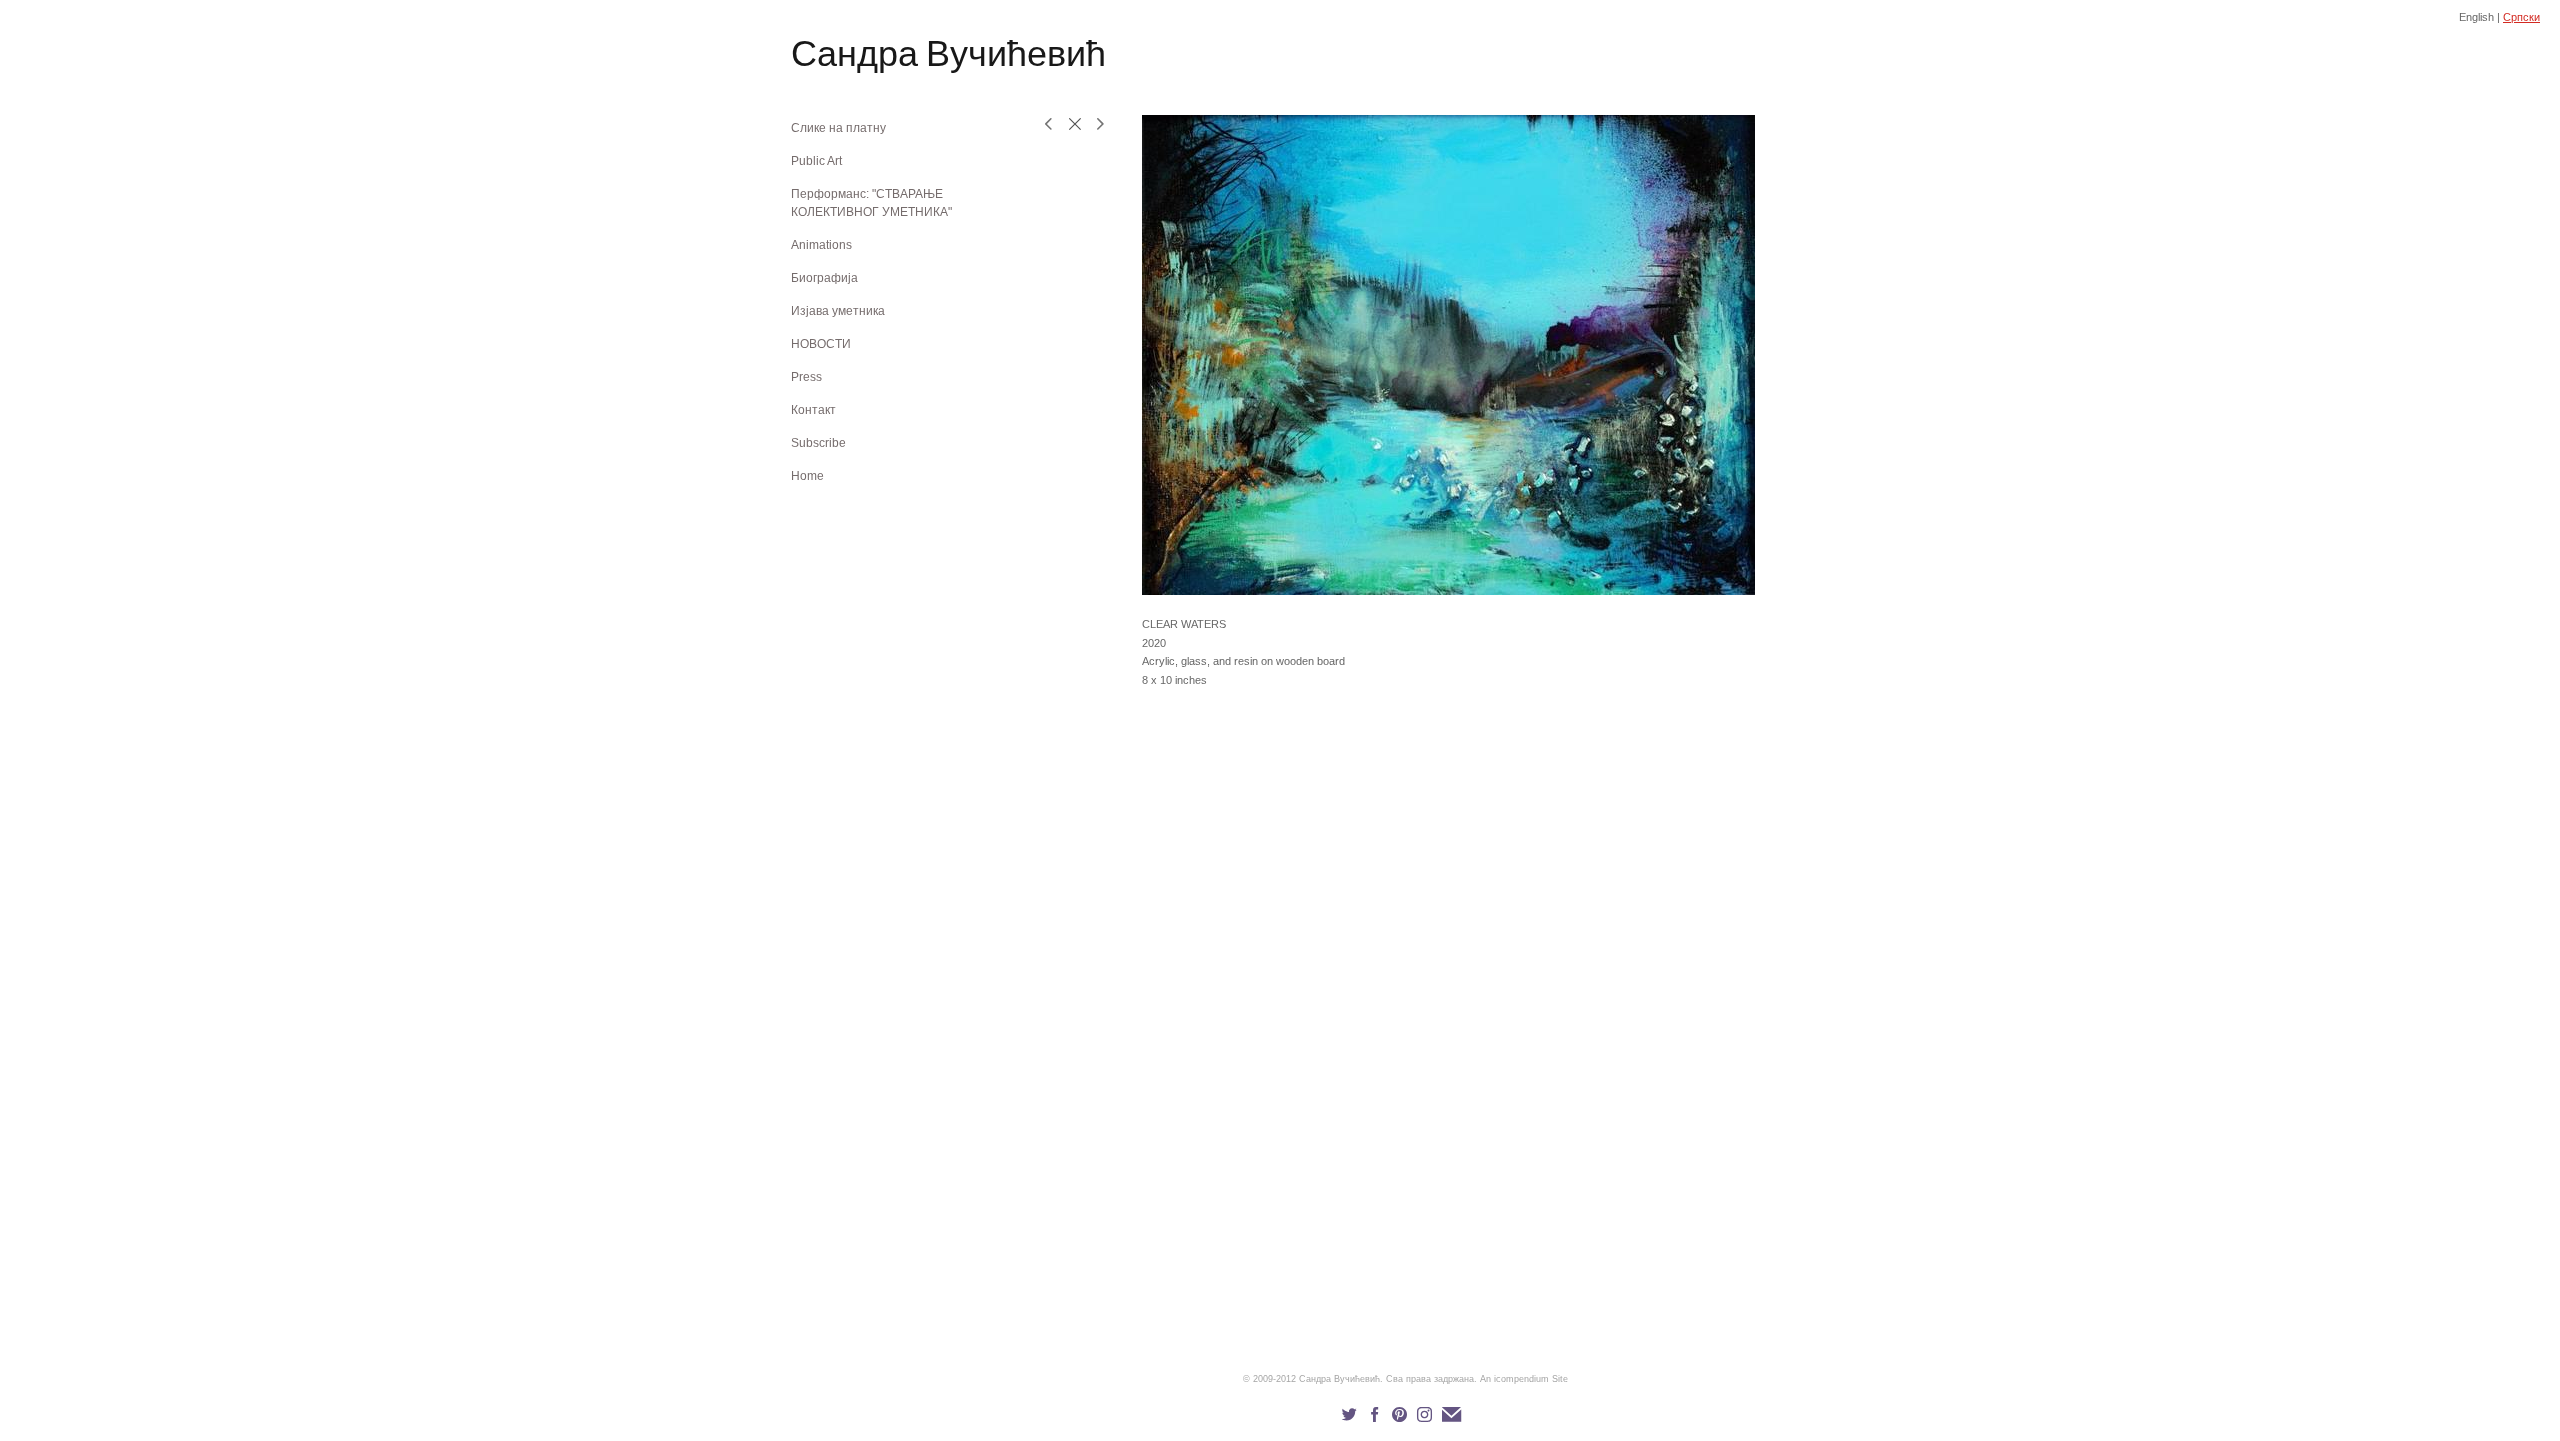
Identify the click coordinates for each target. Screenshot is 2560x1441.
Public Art (816, 161)
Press (806, 377)
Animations (821, 245)
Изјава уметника (838, 311)
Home (807, 476)
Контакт (813, 410)
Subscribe (818, 443)
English (2476, 17)
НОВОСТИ (821, 344)
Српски (2521, 17)
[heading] (841, 57)
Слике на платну (838, 128)
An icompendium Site (1524, 1379)
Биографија (824, 278)
